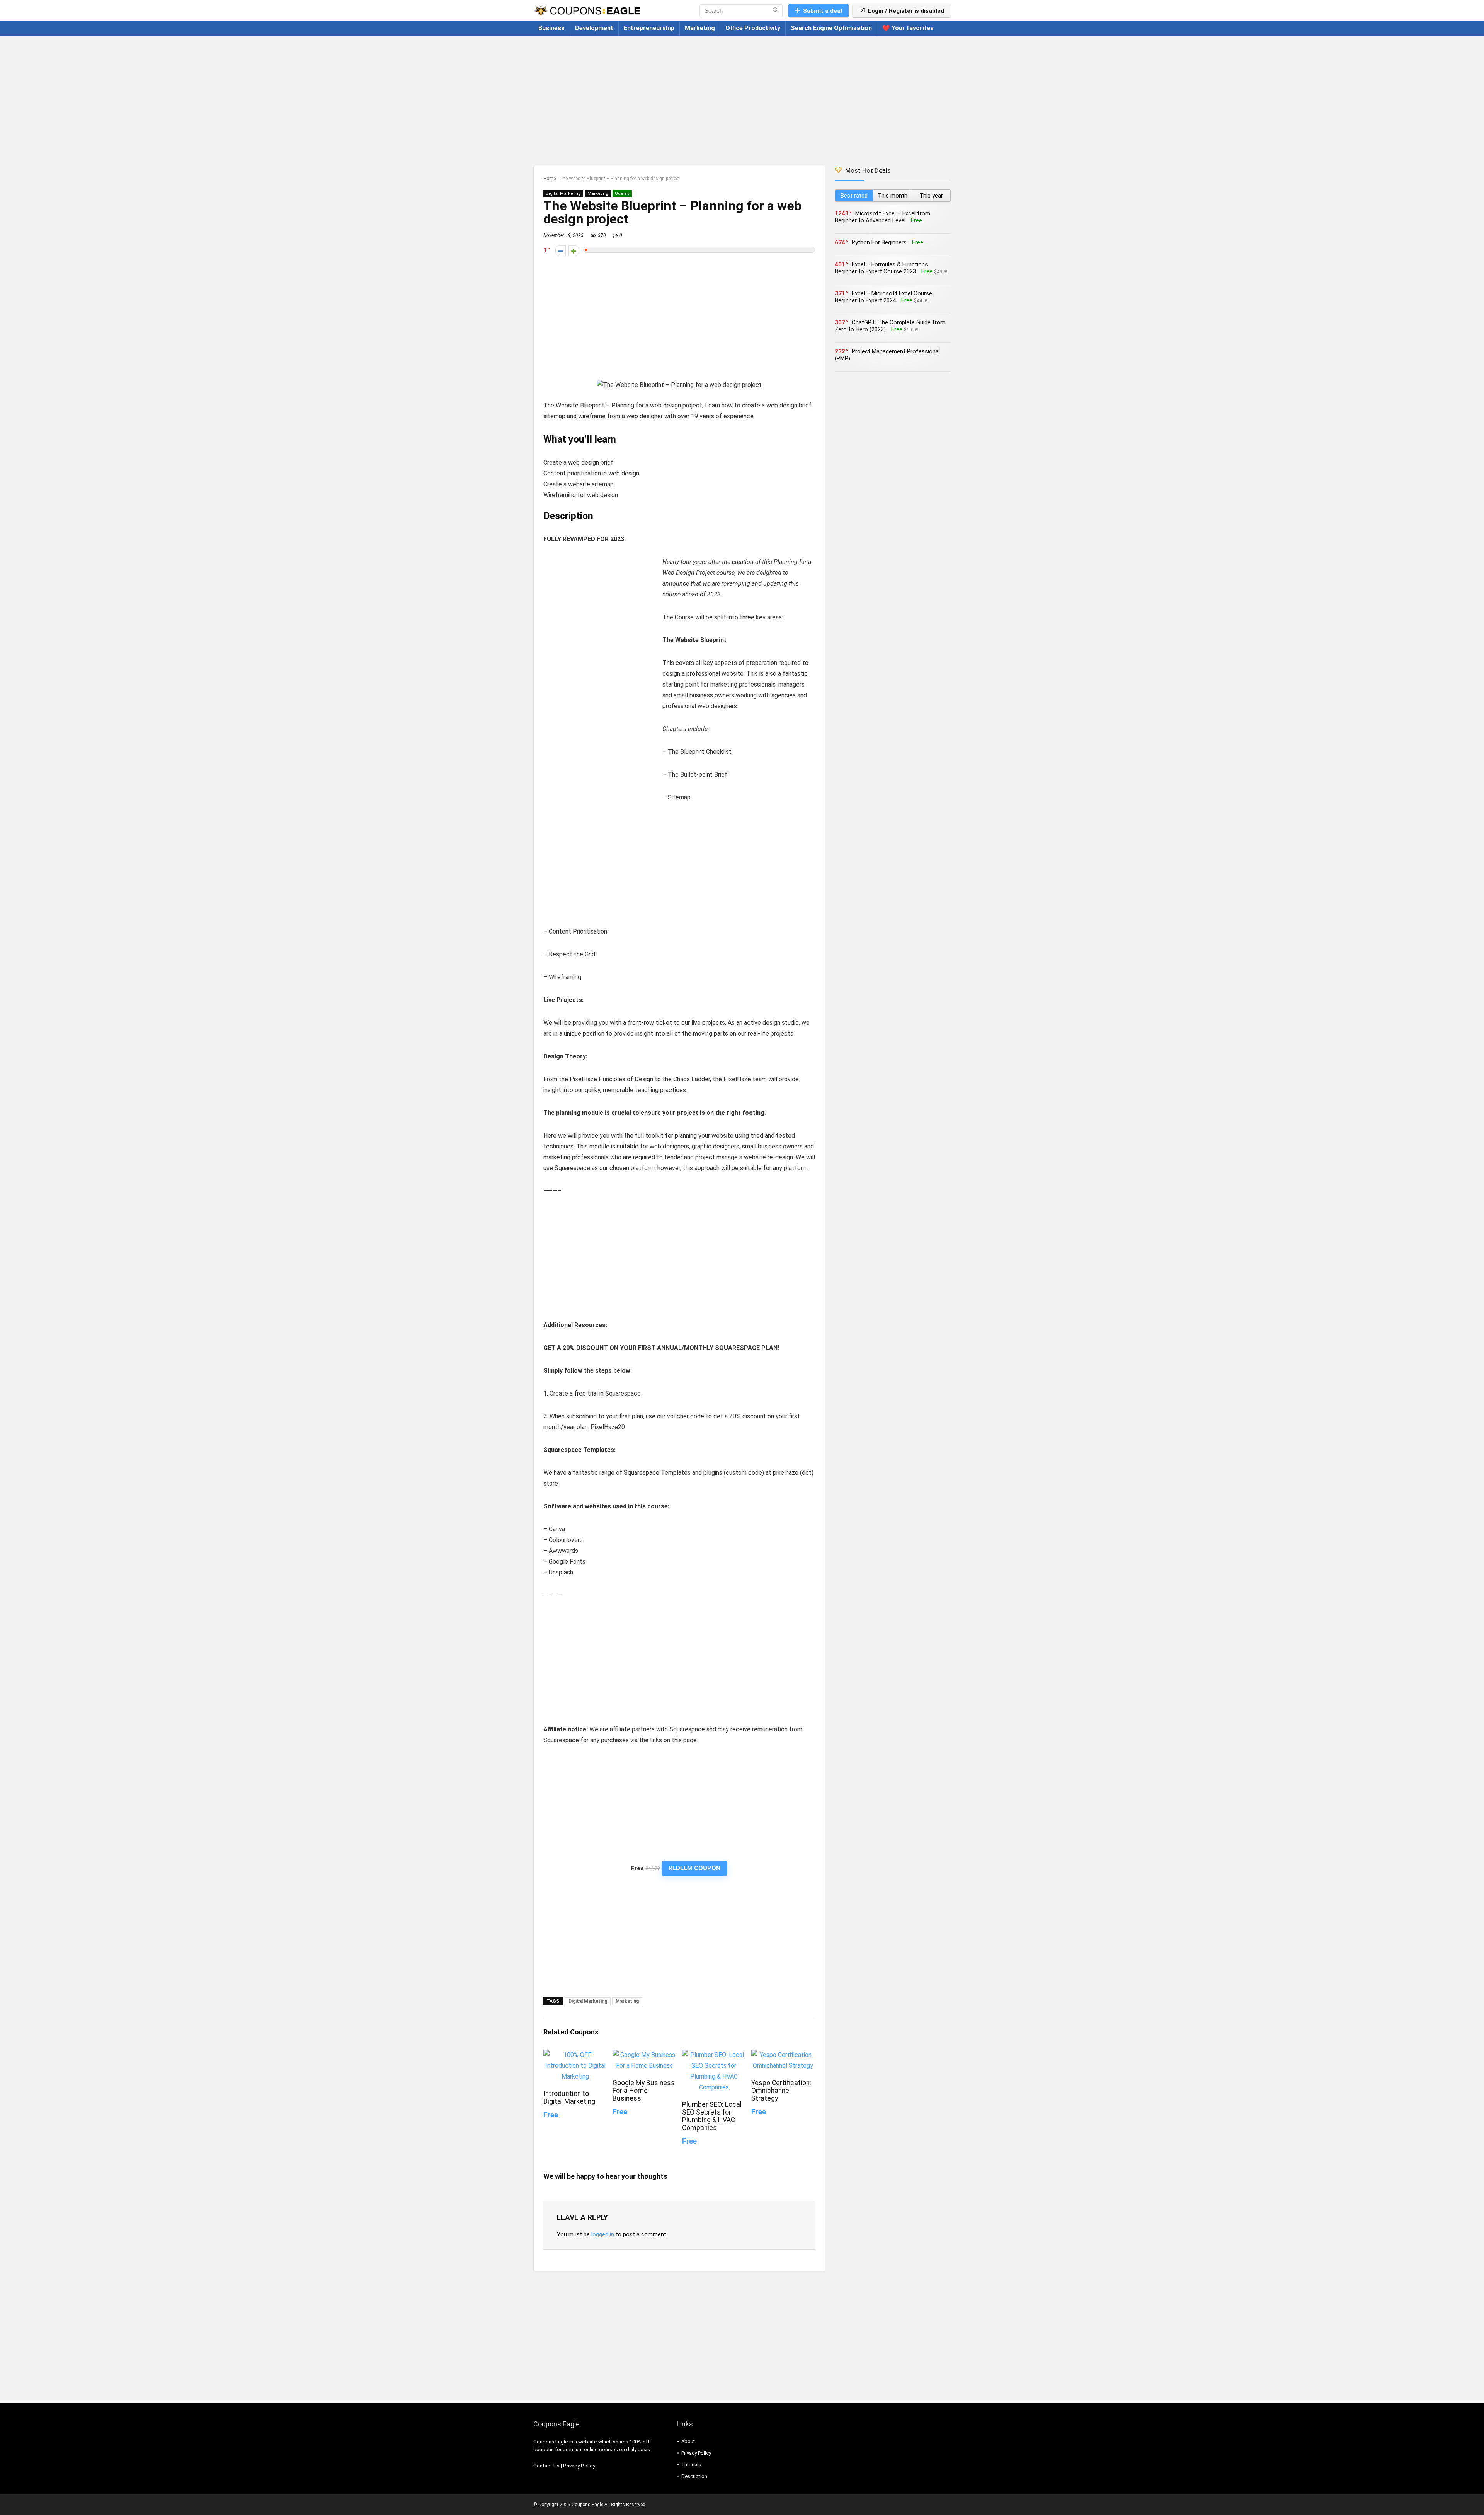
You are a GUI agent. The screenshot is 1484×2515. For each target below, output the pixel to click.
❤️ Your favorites (908, 28)
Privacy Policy (579, 2466)
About (688, 2441)
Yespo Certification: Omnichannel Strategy (781, 2091)
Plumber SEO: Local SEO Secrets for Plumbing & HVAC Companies (712, 2116)
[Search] (775, 11)
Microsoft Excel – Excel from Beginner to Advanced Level (882, 217)
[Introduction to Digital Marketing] (575, 2055)
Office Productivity (753, 28)
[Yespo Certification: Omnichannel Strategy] (783, 2055)
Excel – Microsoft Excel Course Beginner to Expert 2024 (883, 297)
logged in (603, 2234)
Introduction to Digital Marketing (569, 2098)
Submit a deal (823, 11)
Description (694, 2476)
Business (551, 28)
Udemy (622, 193)
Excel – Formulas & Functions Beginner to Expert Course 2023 (881, 268)
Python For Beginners (879, 242)
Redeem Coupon (694, 1868)
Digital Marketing (563, 193)
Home (550, 179)
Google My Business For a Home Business (644, 2091)
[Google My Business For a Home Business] (644, 2055)
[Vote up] (574, 251)
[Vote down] (561, 251)
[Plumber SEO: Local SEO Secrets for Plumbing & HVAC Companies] (714, 2055)
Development (594, 28)
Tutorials (691, 2465)
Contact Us (546, 2466)
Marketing (700, 28)
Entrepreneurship (649, 28)
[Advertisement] (742, 97)
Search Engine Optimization (831, 28)
